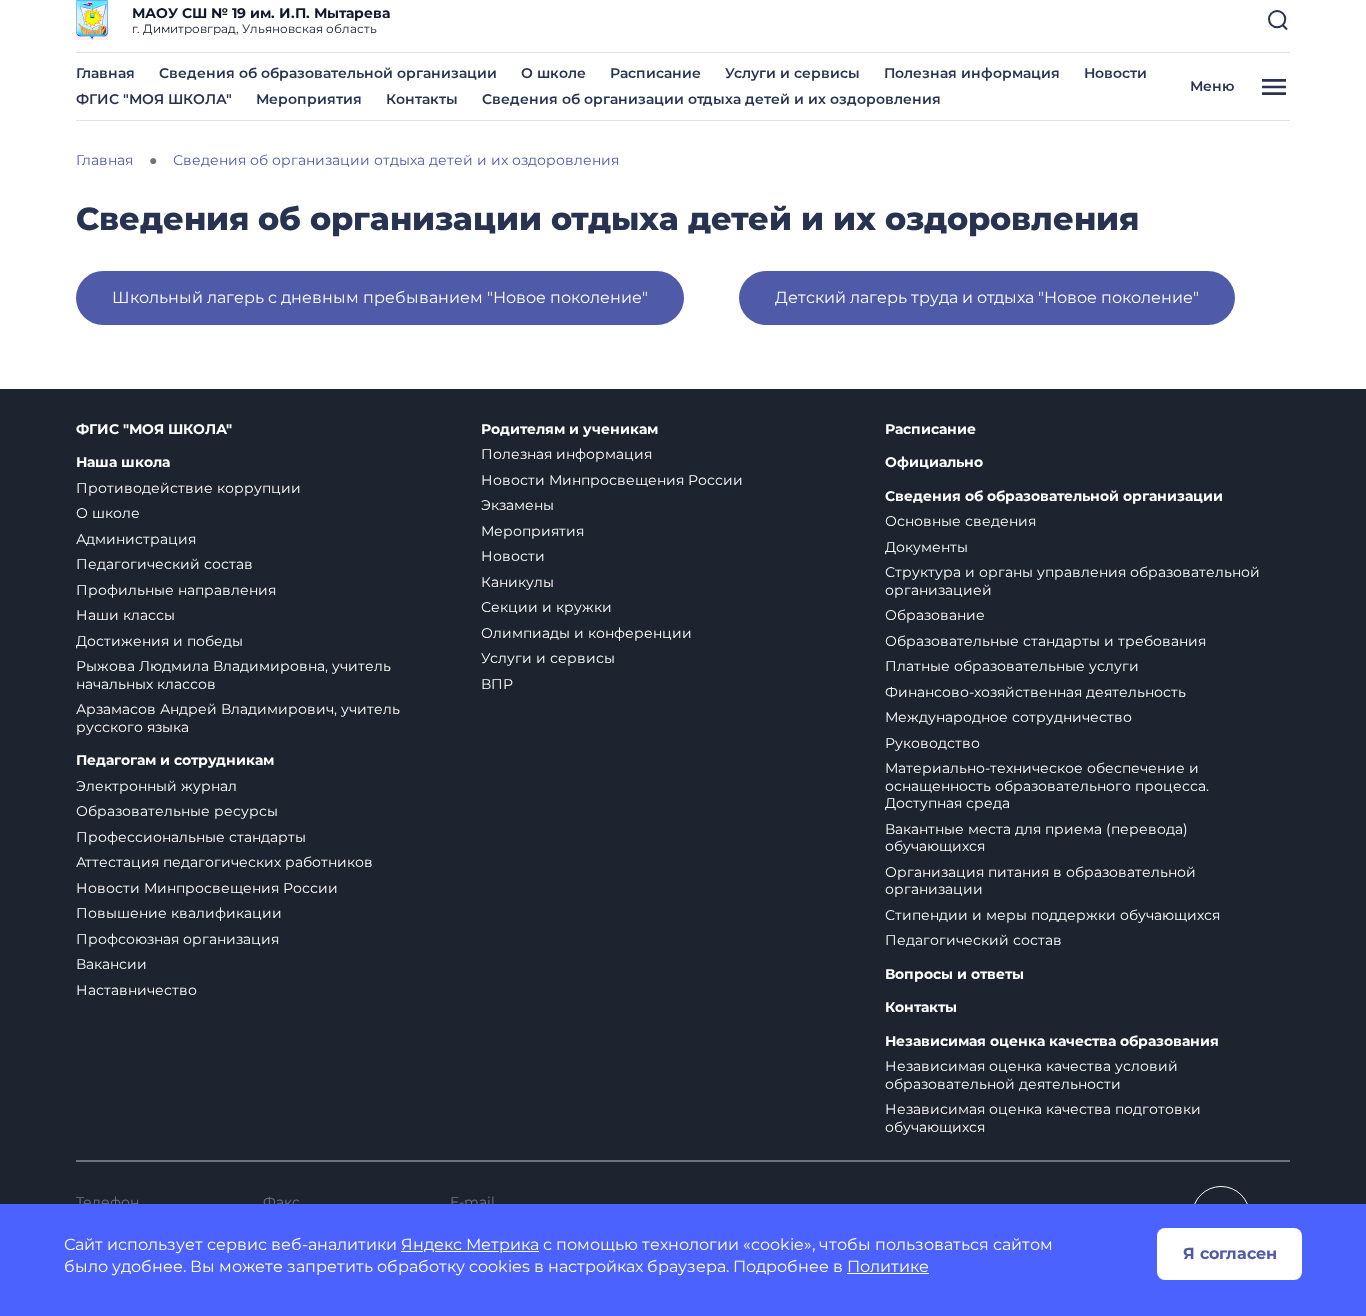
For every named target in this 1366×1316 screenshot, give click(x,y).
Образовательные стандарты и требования (1045, 641)
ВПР (497, 684)
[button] (1278, 20)
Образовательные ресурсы (177, 811)
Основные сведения (960, 521)
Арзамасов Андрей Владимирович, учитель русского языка (238, 718)
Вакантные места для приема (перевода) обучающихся (1036, 838)
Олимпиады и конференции (586, 633)
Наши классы (125, 615)
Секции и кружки (546, 607)
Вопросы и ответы (954, 974)
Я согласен (1230, 1253)
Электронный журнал (156, 786)
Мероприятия (309, 99)
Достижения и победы (159, 641)
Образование (935, 615)
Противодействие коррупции (188, 488)
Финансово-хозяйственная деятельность (1035, 692)
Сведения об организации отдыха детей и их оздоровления (711, 99)
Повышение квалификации (179, 913)
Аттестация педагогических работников (224, 862)
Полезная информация (972, 73)
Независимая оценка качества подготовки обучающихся (1043, 1118)
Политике (888, 1266)
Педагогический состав (164, 564)
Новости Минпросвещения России (207, 888)
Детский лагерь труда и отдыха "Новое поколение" (987, 297)
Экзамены (517, 505)
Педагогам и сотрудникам (175, 760)
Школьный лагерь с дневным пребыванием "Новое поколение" (380, 297)
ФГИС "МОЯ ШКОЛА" (154, 99)
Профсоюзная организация (177, 939)
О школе (553, 73)
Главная (105, 73)
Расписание (655, 73)
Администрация (136, 539)
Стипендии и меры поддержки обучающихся (1052, 915)
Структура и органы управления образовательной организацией (1072, 581)
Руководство (932, 743)
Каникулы (517, 582)
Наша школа (123, 462)
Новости (1115, 73)
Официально (934, 462)
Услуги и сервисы (792, 73)
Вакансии (111, 964)
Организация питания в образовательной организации (1040, 881)
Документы (926, 547)
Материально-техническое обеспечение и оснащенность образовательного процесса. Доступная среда (1047, 785)
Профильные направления (176, 590)
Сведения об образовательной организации (328, 73)
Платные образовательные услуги (1012, 666)
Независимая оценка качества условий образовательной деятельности (1031, 1075)
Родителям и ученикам (569, 429)
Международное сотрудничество (1008, 717)
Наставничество (136, 990)
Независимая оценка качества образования (1052, 1041)
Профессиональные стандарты (191, 837)
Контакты (422, 99)
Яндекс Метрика (470, 1244)
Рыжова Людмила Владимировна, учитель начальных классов (233, 675)
